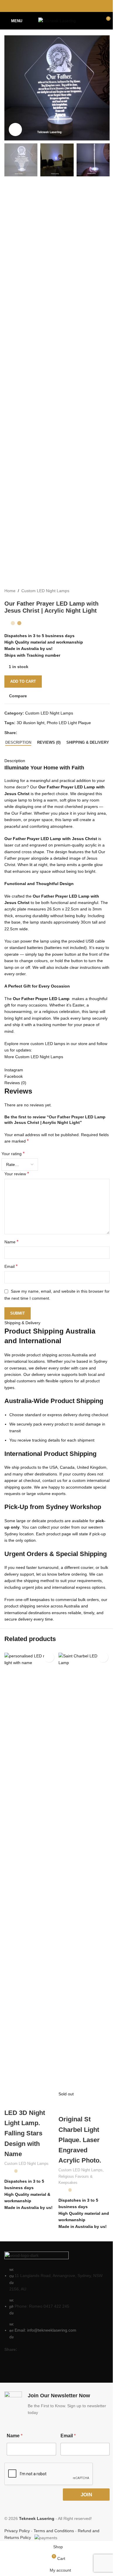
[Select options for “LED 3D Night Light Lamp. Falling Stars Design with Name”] (49, 1657)
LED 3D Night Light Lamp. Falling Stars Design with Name (25, 2133)
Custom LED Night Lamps (26, 2164)
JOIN (86, 2495)
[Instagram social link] (19, 2359)
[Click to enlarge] (15, 130)
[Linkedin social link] (64, 6)
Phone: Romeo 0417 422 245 (42, 2306)
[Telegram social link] (72, 6)
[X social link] (50, 6)
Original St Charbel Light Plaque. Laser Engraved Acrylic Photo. (80, 2140)
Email (68, 2436)
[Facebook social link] (42, 6)
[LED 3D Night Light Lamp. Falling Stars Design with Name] (30, 1872)
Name (15, 2436)
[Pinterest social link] (57, 6)
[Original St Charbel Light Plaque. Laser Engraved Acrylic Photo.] (84, 1872)
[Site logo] (57, 20)
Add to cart (23, 681)
